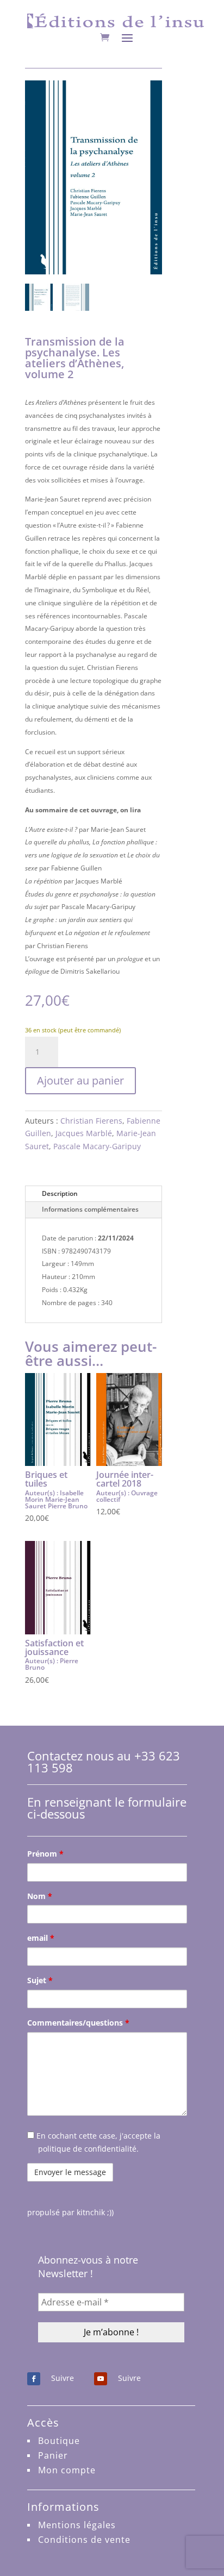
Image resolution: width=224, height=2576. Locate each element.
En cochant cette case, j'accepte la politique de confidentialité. (97, 2142)
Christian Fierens (91, 1121)
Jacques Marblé (84, 1133)
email (41, 1938)
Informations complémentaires (90, 1209)
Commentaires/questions (78, 2023)
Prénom (45, 1854)
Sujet (40, 1980)
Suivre (63, 2378)
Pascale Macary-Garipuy (97, 1146)
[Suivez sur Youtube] (101, 2379)
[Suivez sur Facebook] (34, 2379)
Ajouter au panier (80, 1080)
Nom (40, 1896)
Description (60, 1193)
